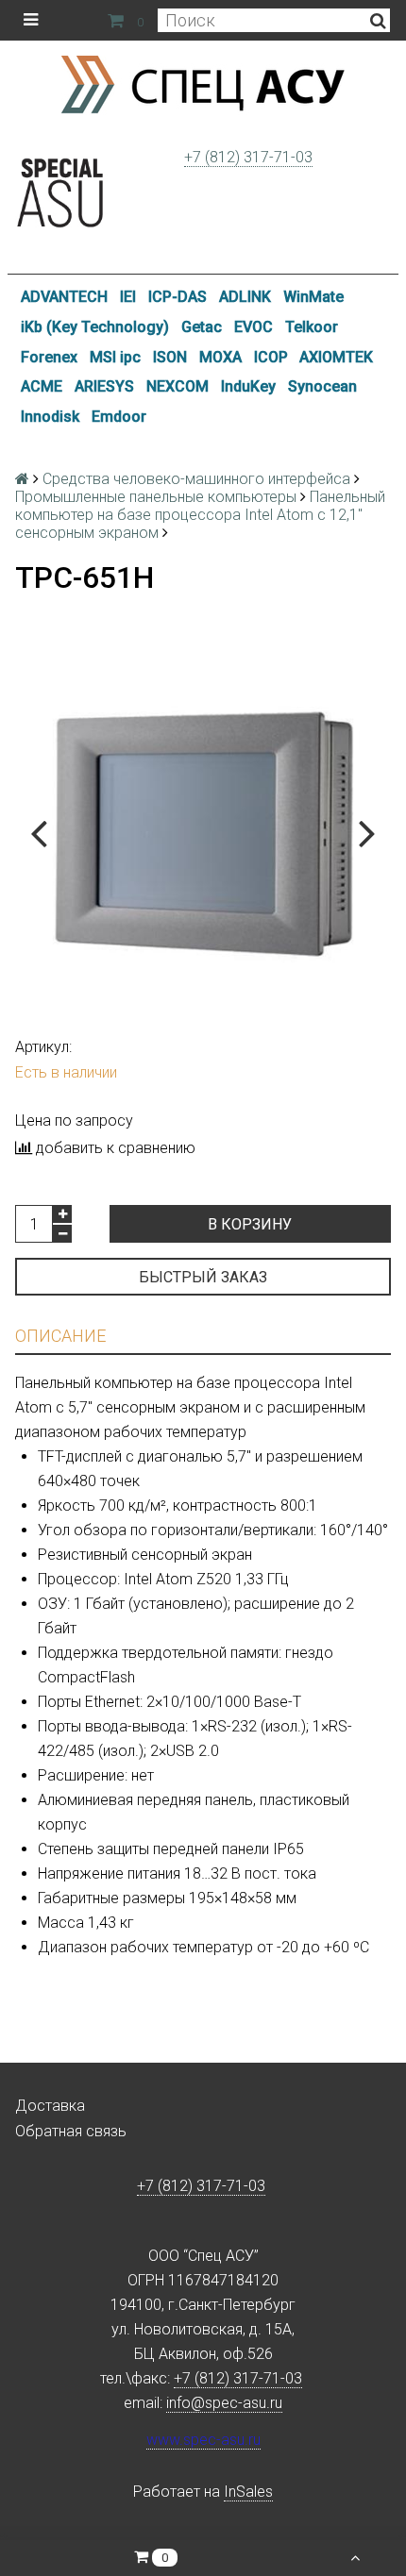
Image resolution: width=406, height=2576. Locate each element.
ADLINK (245, 297)
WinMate (313, 297)
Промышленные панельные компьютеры (156, 497)
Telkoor (312, 327)
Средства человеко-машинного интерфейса (196, 479)
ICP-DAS (178, 297)
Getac (202, 327)
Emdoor (119, 417)
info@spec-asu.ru (224, 2403)
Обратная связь (71, 2131)
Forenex (49, 357)
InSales (248, 2492)
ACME (42, 386)
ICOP (271, 357)
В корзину (250, 1224)
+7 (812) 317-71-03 (248, 157)
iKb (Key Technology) (95, 327)
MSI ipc (115, 357)
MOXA (220, 357)
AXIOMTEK (336, 357)
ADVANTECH (64, 297)
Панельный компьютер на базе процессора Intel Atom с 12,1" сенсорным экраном (200, 515)
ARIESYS (104, 386)
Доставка (50, 2106)
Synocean (322, 386)
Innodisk (50, 417)
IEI (128, 297)
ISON (170, 357)
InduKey (248, 386)
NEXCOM (178, 386)
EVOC (254, 327)
